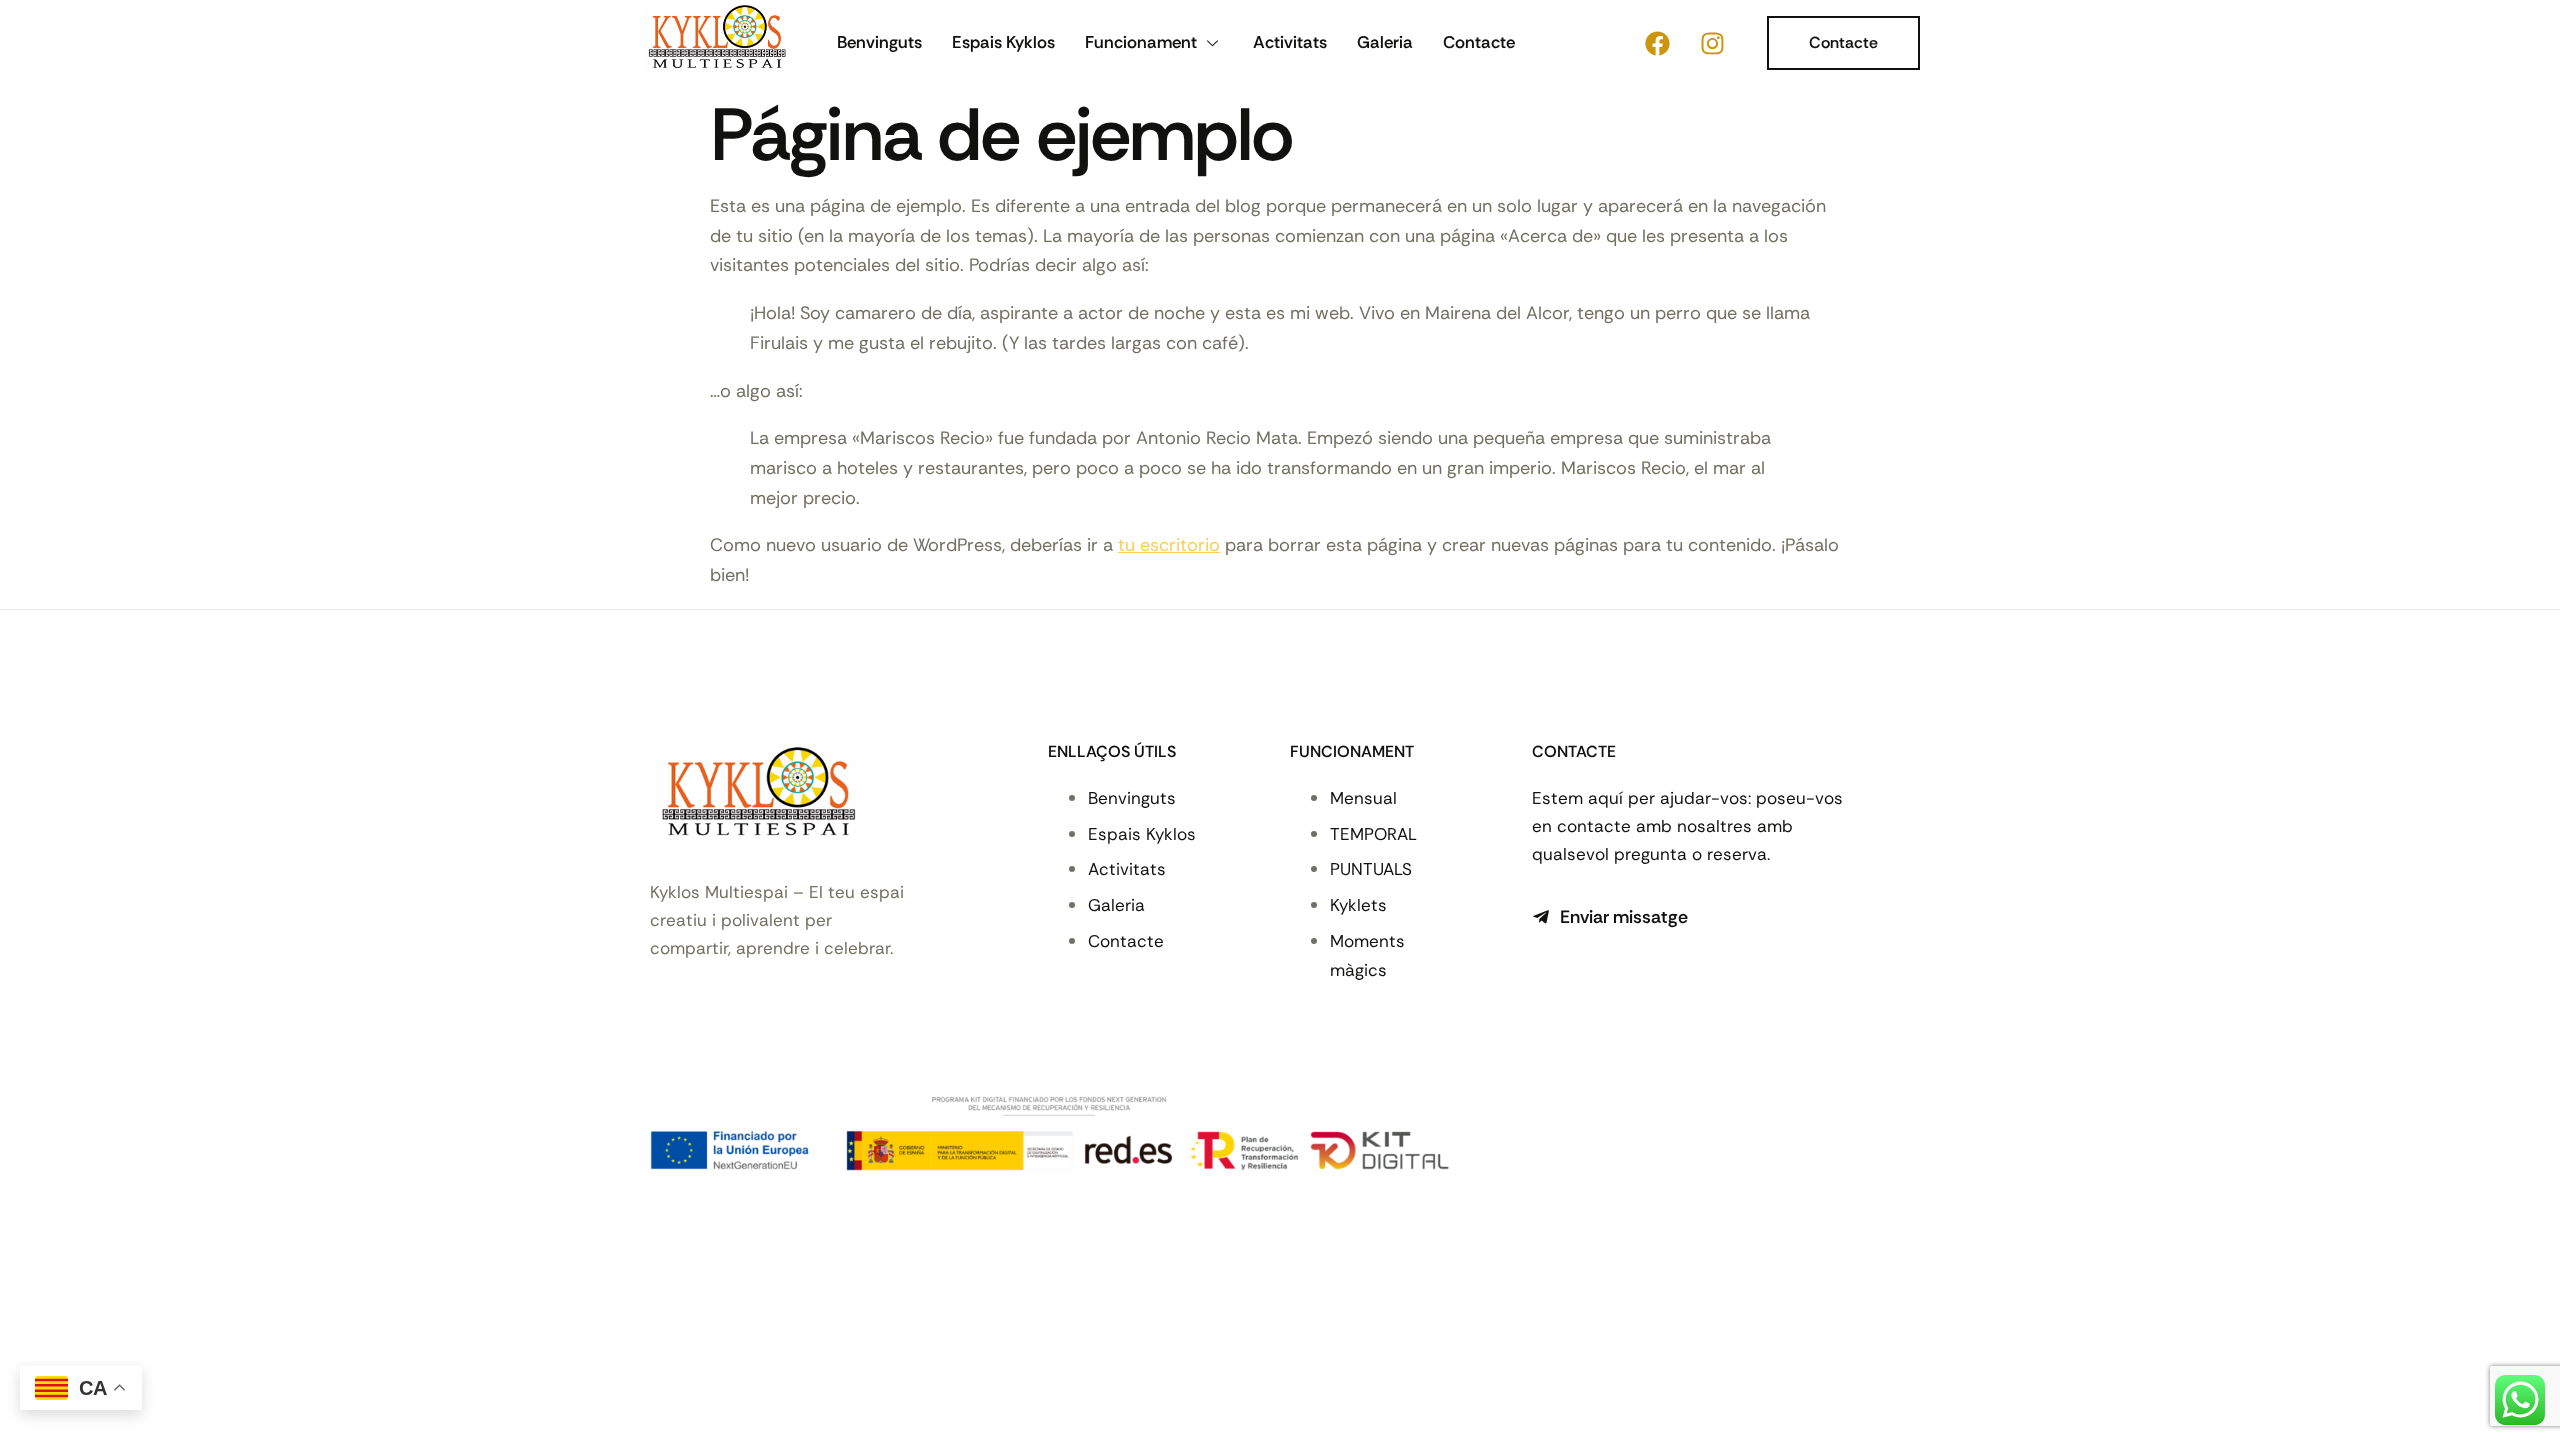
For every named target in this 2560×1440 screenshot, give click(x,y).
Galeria (1385, 42)
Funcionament (1141, 42)
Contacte (1479, 42)
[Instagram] (1712, 43)
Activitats (1290, 42)
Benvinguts (879, 42)
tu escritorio (1169, 545)
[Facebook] (1657, 43)
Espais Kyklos (1003, 42)
